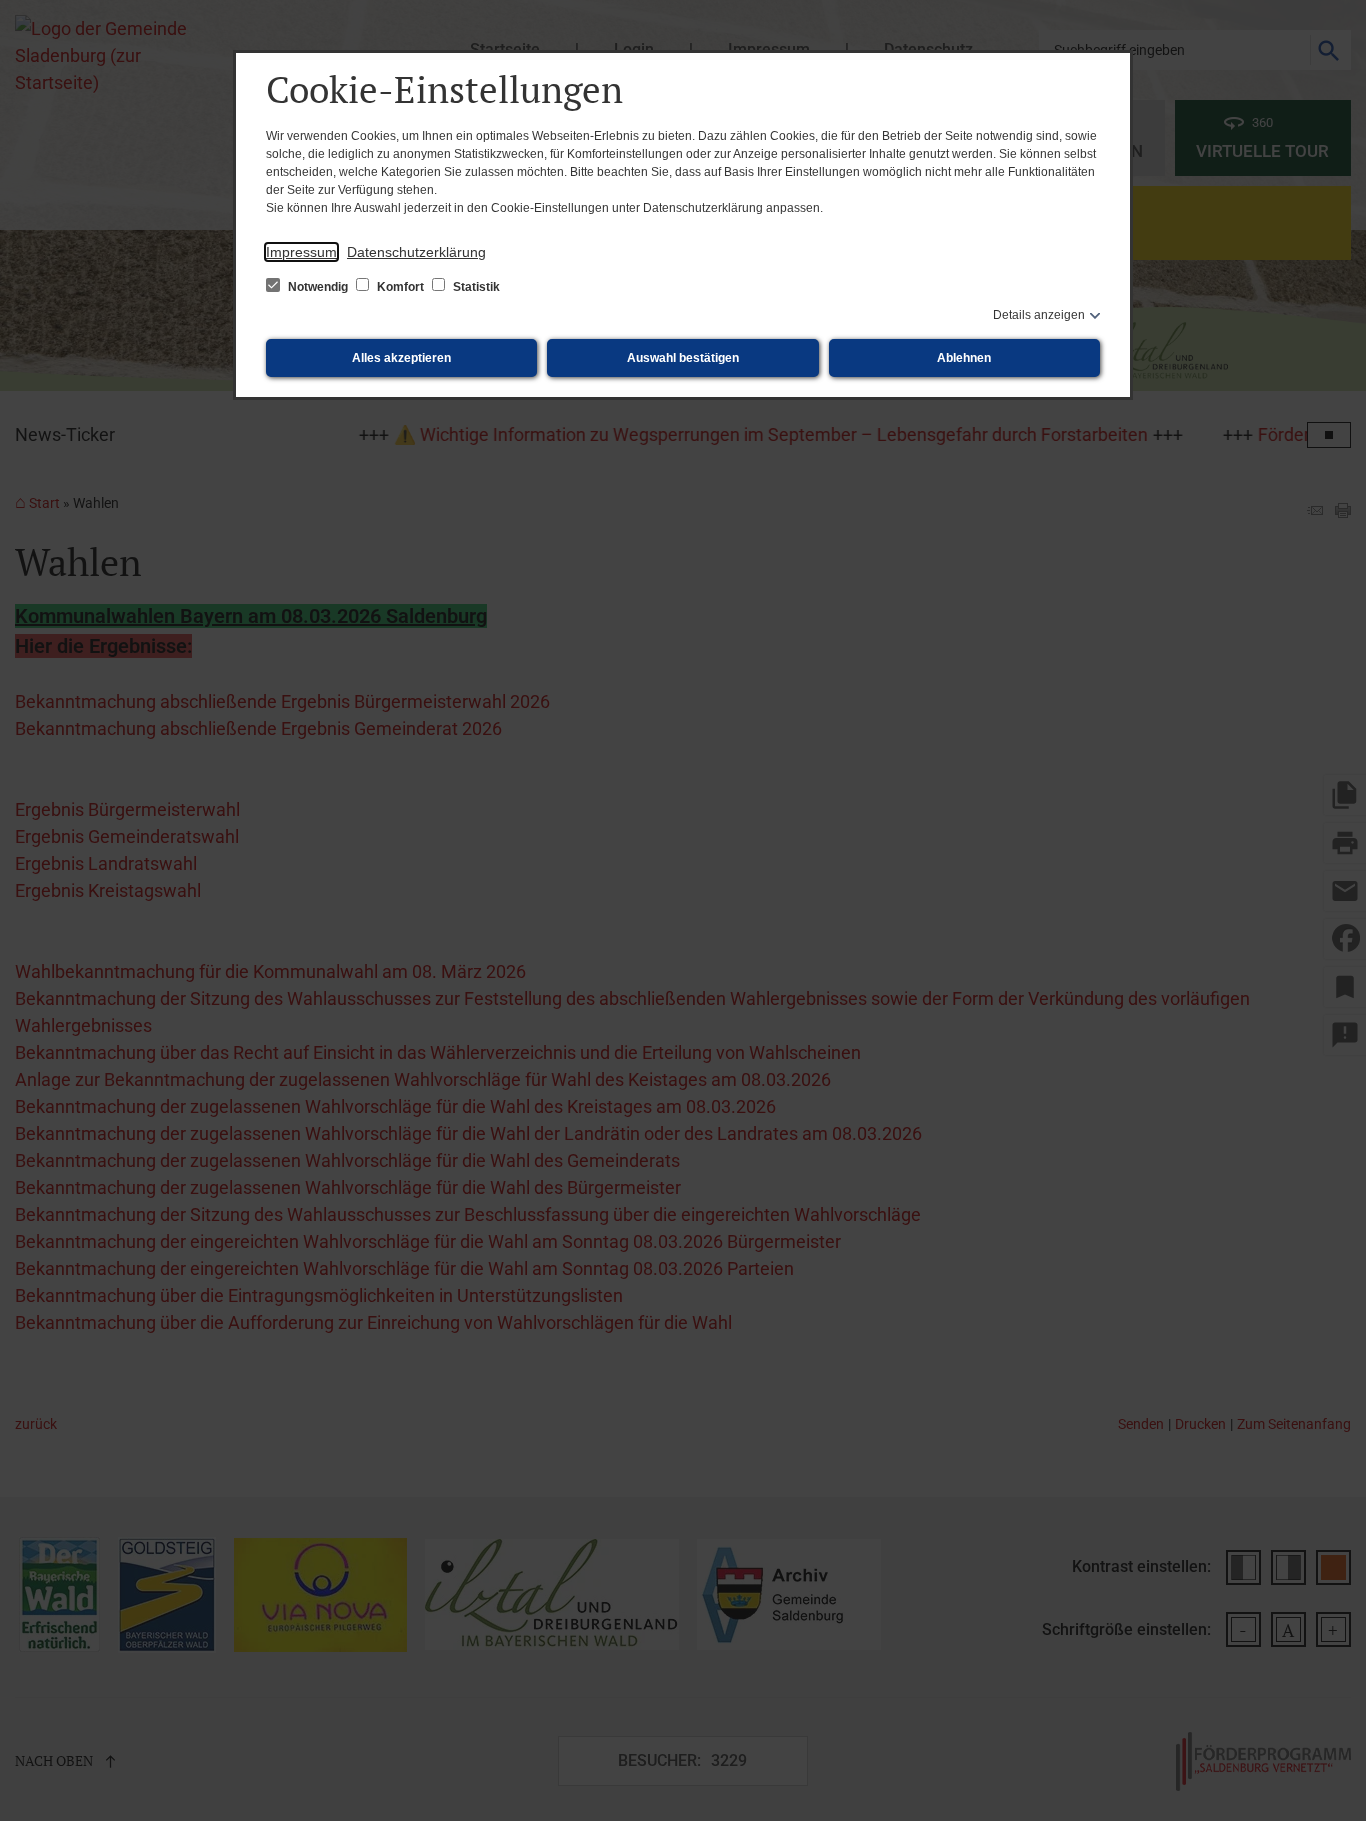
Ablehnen (964, 358)
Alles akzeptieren (401, 358)
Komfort (400, 287)
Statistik (475, 287)
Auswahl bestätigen (683, 358)
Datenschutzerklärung (416, 252)
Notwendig (318, 287)
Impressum (301, 252)
